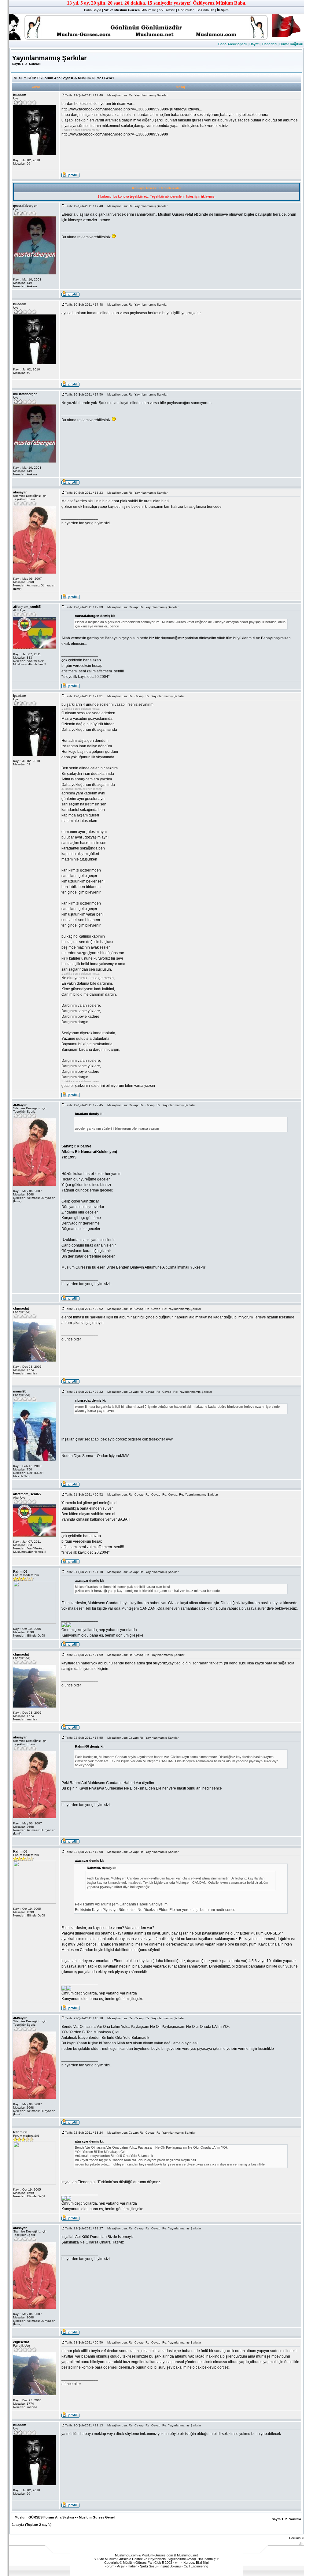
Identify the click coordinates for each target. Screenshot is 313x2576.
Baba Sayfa (93, 10)
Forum (109, 2566)
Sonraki (35, 64)
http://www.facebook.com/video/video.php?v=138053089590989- (115, 109)
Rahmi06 (20, 1571)
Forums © (297, 2538)
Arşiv (121, 2566)
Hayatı (254, 44)
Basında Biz (205, 10)
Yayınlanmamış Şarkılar (49, 58)
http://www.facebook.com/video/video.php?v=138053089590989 (115, 134)
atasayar (20, 492)
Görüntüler (186, 10)
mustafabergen (25, 206)
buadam (20, 95)
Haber (132, 2566)
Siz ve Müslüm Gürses (122, 10)
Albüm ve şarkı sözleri (159, 10)
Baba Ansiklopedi (232, 44)
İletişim (223, 10)
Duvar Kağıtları (291, 44)
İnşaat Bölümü (170, 2566)
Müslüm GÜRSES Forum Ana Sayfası (43, 78)
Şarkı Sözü (148, 2566)
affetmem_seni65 (27, 607)
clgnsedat (21, 1308)
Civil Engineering (196, 2566)
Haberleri (269, 44)
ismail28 (20, 1391)
